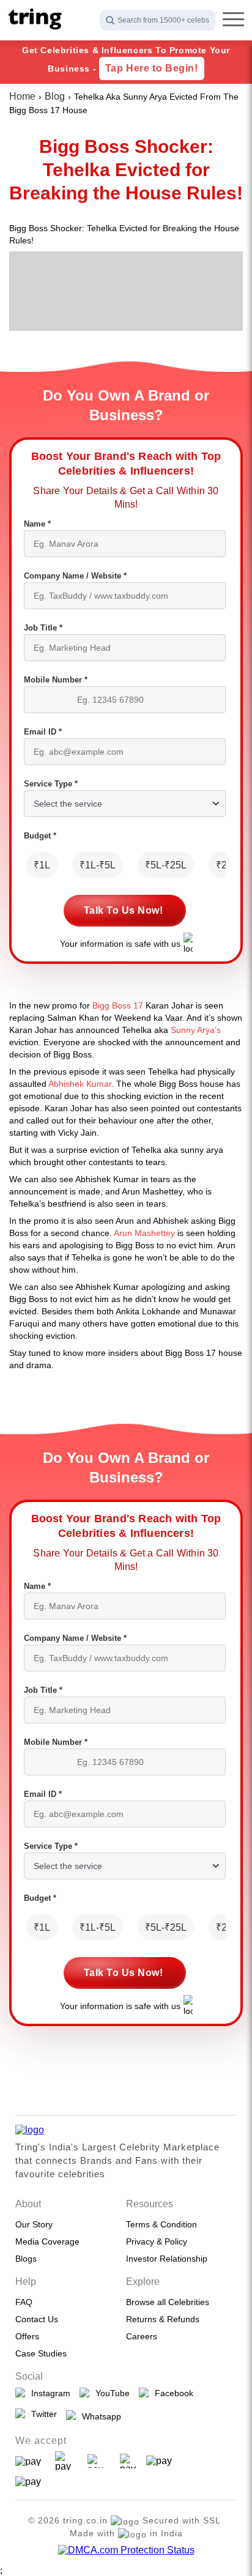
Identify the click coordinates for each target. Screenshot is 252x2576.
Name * (37, 524)
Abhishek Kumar (80, 1084)
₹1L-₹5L (98, 865)
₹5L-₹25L (166, 865)
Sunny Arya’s (196, 1030)
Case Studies (41, 2353)
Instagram (48, 2393)
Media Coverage (47, 2241)
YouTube (110, 2393)
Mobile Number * (56, 680)
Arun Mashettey (144, 1233)
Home (22, 96)
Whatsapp (99, 2416)
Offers (27, 2336)
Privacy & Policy (157, 2241)
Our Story (34, 2224)
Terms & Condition (161, 2224)
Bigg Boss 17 (118, 1005)
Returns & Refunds (163, 2319)
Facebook (172, 2393)
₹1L (42, 865)
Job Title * (43, 628)
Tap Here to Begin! (152, 68)
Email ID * (43, 732)
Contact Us (37, 2319)
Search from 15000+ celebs (163, 20)
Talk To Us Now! (124, 910)
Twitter (42, 2414)
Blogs (26, 2259)
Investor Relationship (167, 2259)
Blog (55, 96)
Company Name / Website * (75, 576)
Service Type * (51, 784)
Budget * (40, 836)
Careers (142, 2336)
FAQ (24, 2302)
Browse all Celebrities (168, 2302)
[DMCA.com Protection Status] (126, 2550)
